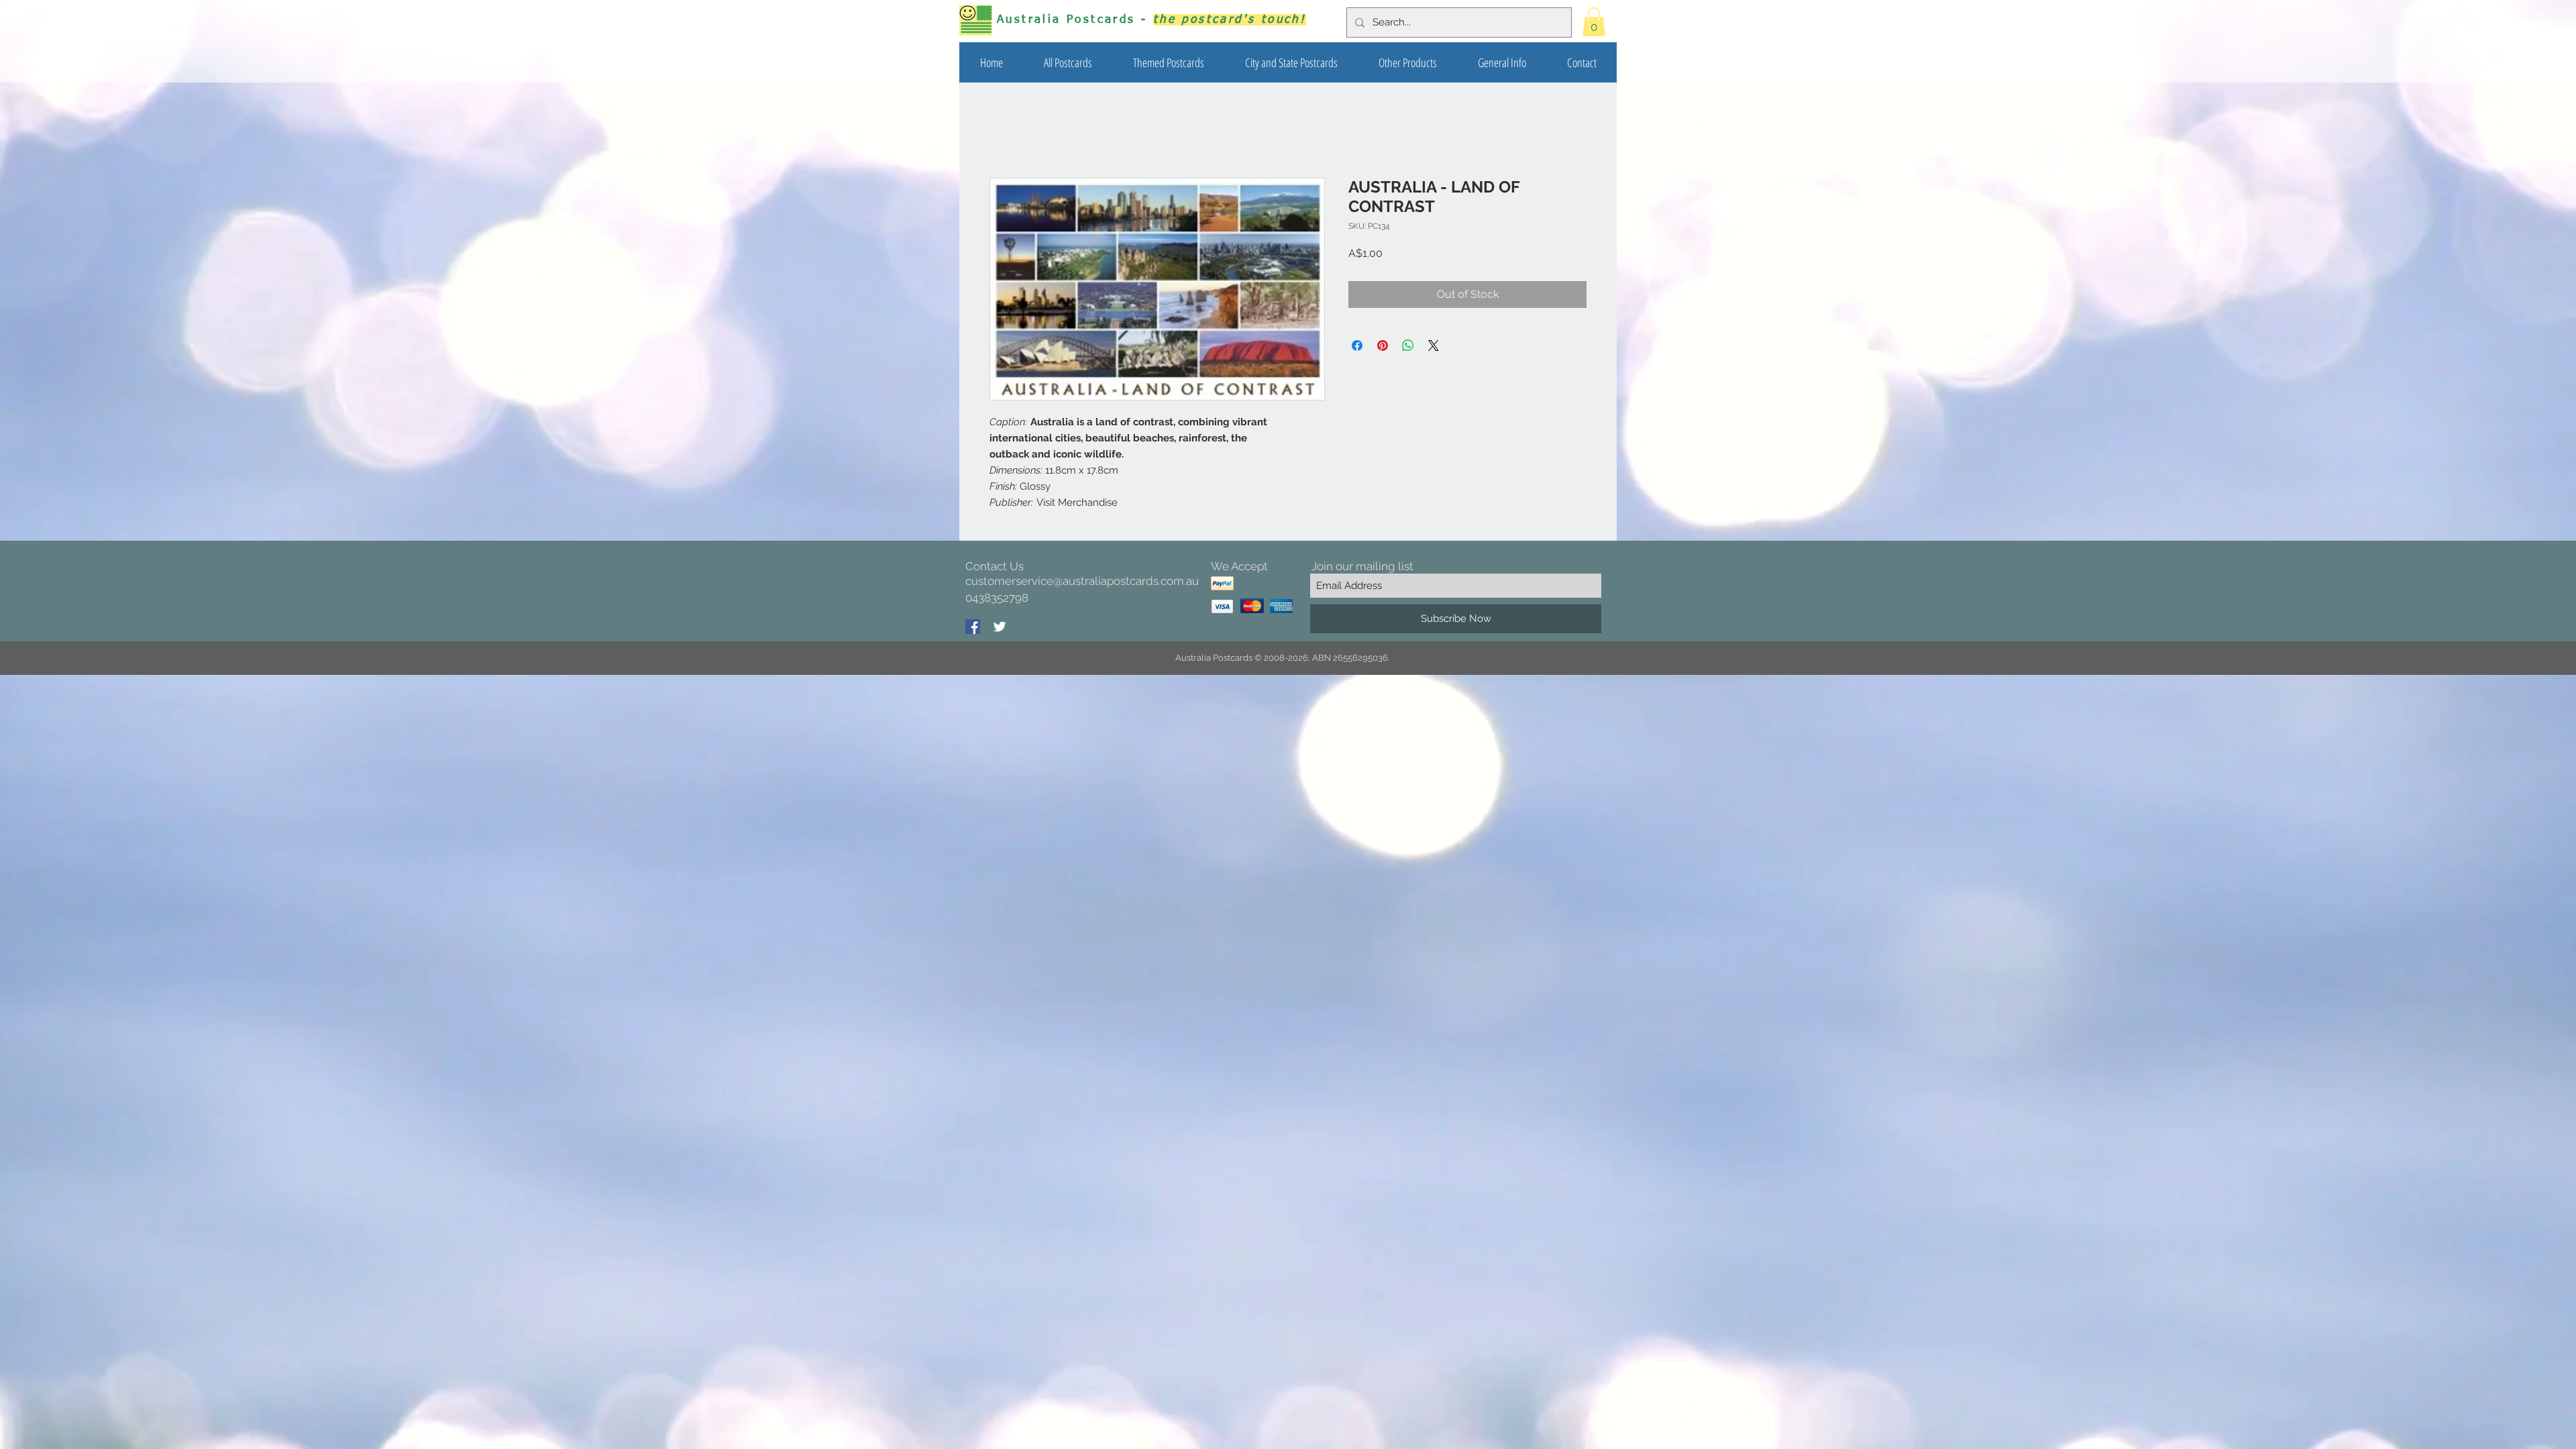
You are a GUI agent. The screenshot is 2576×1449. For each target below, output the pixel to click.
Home (1005, 130)
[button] (1168, 62)
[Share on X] (1434, 347)
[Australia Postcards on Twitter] (1000, 628)
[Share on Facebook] (1357, 347)
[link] (1594, 22)
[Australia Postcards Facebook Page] (973, 628)
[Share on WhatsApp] (1408, 347)
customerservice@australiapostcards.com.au (1082, 582)
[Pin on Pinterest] (1383, 347)
